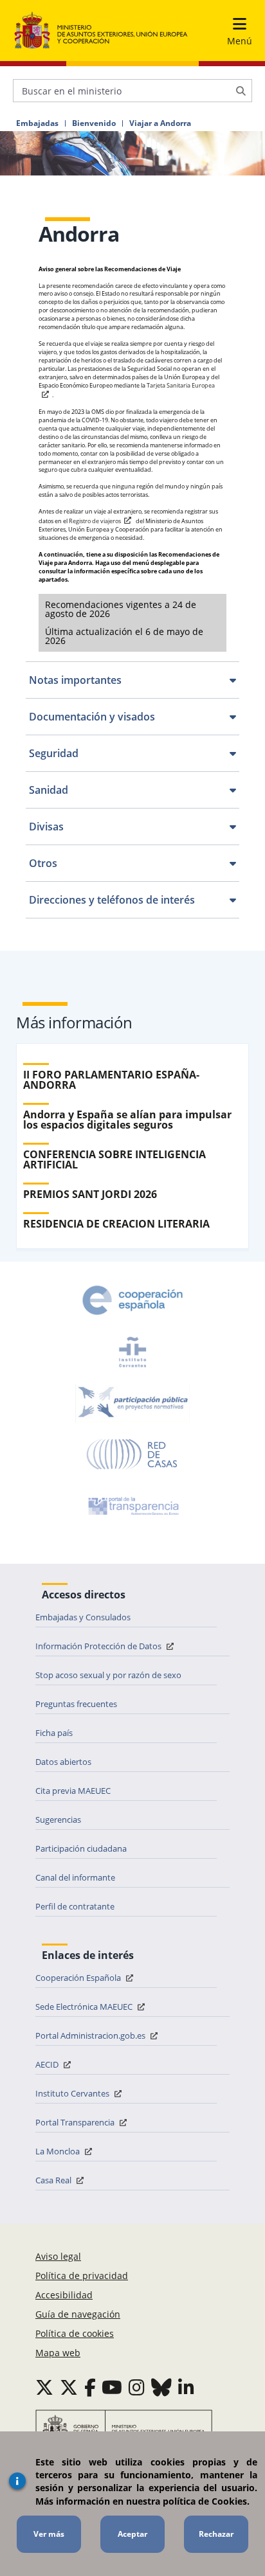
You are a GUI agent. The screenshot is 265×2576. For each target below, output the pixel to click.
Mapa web (58, 2353)
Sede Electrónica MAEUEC (85, 2007)
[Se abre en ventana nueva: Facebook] (90, 2387)
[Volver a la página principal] (101, 31)
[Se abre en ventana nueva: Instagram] (137, 2387)
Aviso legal (58, 2256)
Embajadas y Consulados (83, 1617)
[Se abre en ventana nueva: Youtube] (112, 2387)
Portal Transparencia (76, 2122)
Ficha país (54, 1733)
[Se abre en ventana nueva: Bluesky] (161, 2387)
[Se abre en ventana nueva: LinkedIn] (186, 2387)
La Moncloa (59, 2151)
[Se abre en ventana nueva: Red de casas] (132, 1454)
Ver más (49, 2534)
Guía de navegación (78, 2314)
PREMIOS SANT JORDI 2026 (90, 1194)
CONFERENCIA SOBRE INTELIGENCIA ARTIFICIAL (114, 1159)
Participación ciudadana (81, 1848)
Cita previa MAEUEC (73, 1791)
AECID (48, 2064)
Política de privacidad (82, 2276)
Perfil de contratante (75, 1906)
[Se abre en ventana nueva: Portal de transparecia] (132, 1506)
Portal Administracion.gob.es (91, 2035)
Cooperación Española (79, 1978)
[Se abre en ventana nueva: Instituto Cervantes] (132, 1352)
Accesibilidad (64, 2295)
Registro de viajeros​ (95, 521)
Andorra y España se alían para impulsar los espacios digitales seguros (127, 1120)
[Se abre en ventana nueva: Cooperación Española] (132, 1300)
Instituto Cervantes (73, 2093)
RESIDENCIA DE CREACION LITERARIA (116, 1224)
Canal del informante (75, 1877)
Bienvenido (94, 123)
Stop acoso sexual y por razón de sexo (108, 1675)
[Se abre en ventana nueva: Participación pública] (132, 1403)
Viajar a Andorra (160, 123)
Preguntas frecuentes (76, 1704)
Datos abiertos (63, 1762)
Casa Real (54, 2180)
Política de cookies (75, 2333)
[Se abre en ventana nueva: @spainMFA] (69, 2387)
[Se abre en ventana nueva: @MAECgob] (44, 2387)
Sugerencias (58, 1820)
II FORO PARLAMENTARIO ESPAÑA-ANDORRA (111, 1080)
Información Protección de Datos (99, 1646)
